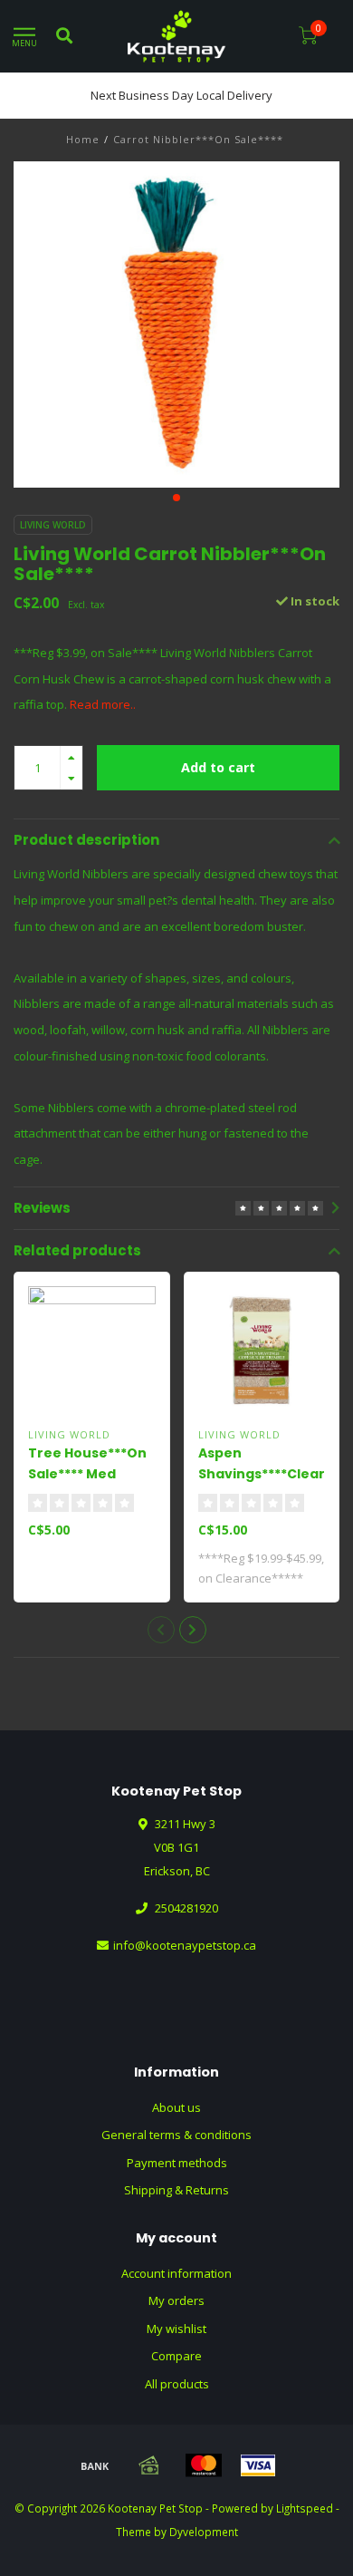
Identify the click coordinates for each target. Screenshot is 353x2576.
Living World (53, 525)
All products (177, 2384)
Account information (176, 2273)
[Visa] (258, 2465)
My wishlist (176, 2329)
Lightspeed (305, 2508)
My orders (176, 2300)
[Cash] (149, 2465)
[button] (176, 498)
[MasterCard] (204, 2465)
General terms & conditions (176, 2135)
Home (83, 139)
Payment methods (177, 2163)
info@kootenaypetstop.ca (185, 1945)
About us (176, 2107)
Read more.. (103, 704)
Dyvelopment (204, 2532)
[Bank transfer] (95, 2465)
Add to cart (218, 767)
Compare (176, 2356)
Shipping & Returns (176, 2190)
